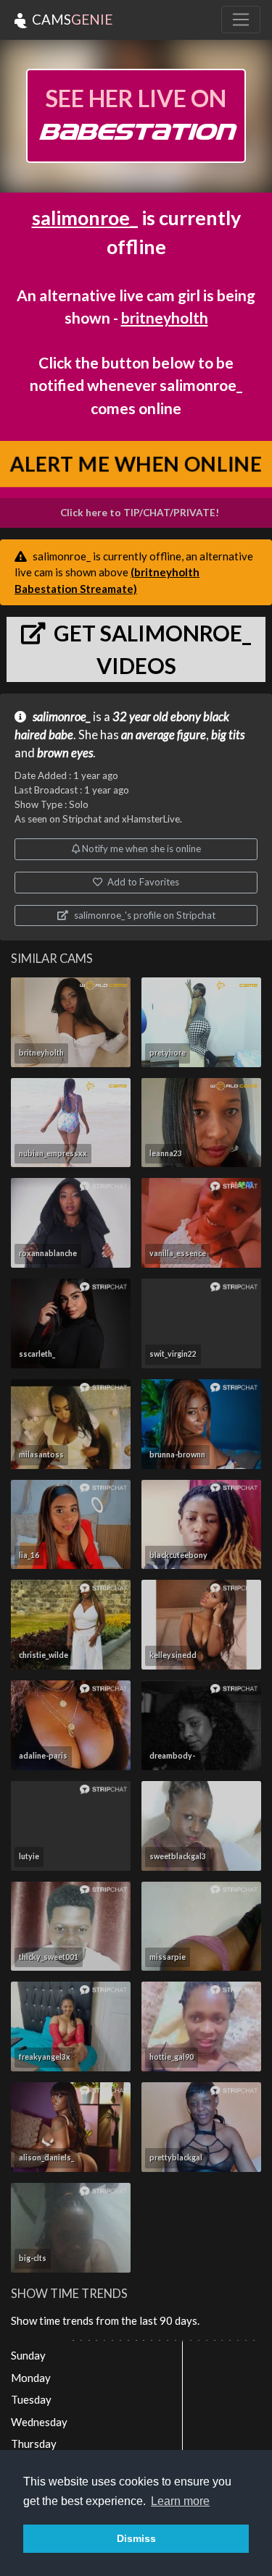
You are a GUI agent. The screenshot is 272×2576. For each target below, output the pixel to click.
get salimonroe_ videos (150, 649)
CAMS (71, 19)
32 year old (140, 717)
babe (61, 735)
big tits (228, 735)
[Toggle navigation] (241, 20)
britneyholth (165, 317)
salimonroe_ (85, 218)
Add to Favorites (142, 882)
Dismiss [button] (136, 2538)
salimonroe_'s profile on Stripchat (144, 915)
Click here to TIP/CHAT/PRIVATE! (140, 513)
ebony (186, 717)
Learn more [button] (180, 2501)
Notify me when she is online (140, 849)
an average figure (164, 735)
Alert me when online (136, 464)
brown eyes (65, 753)
